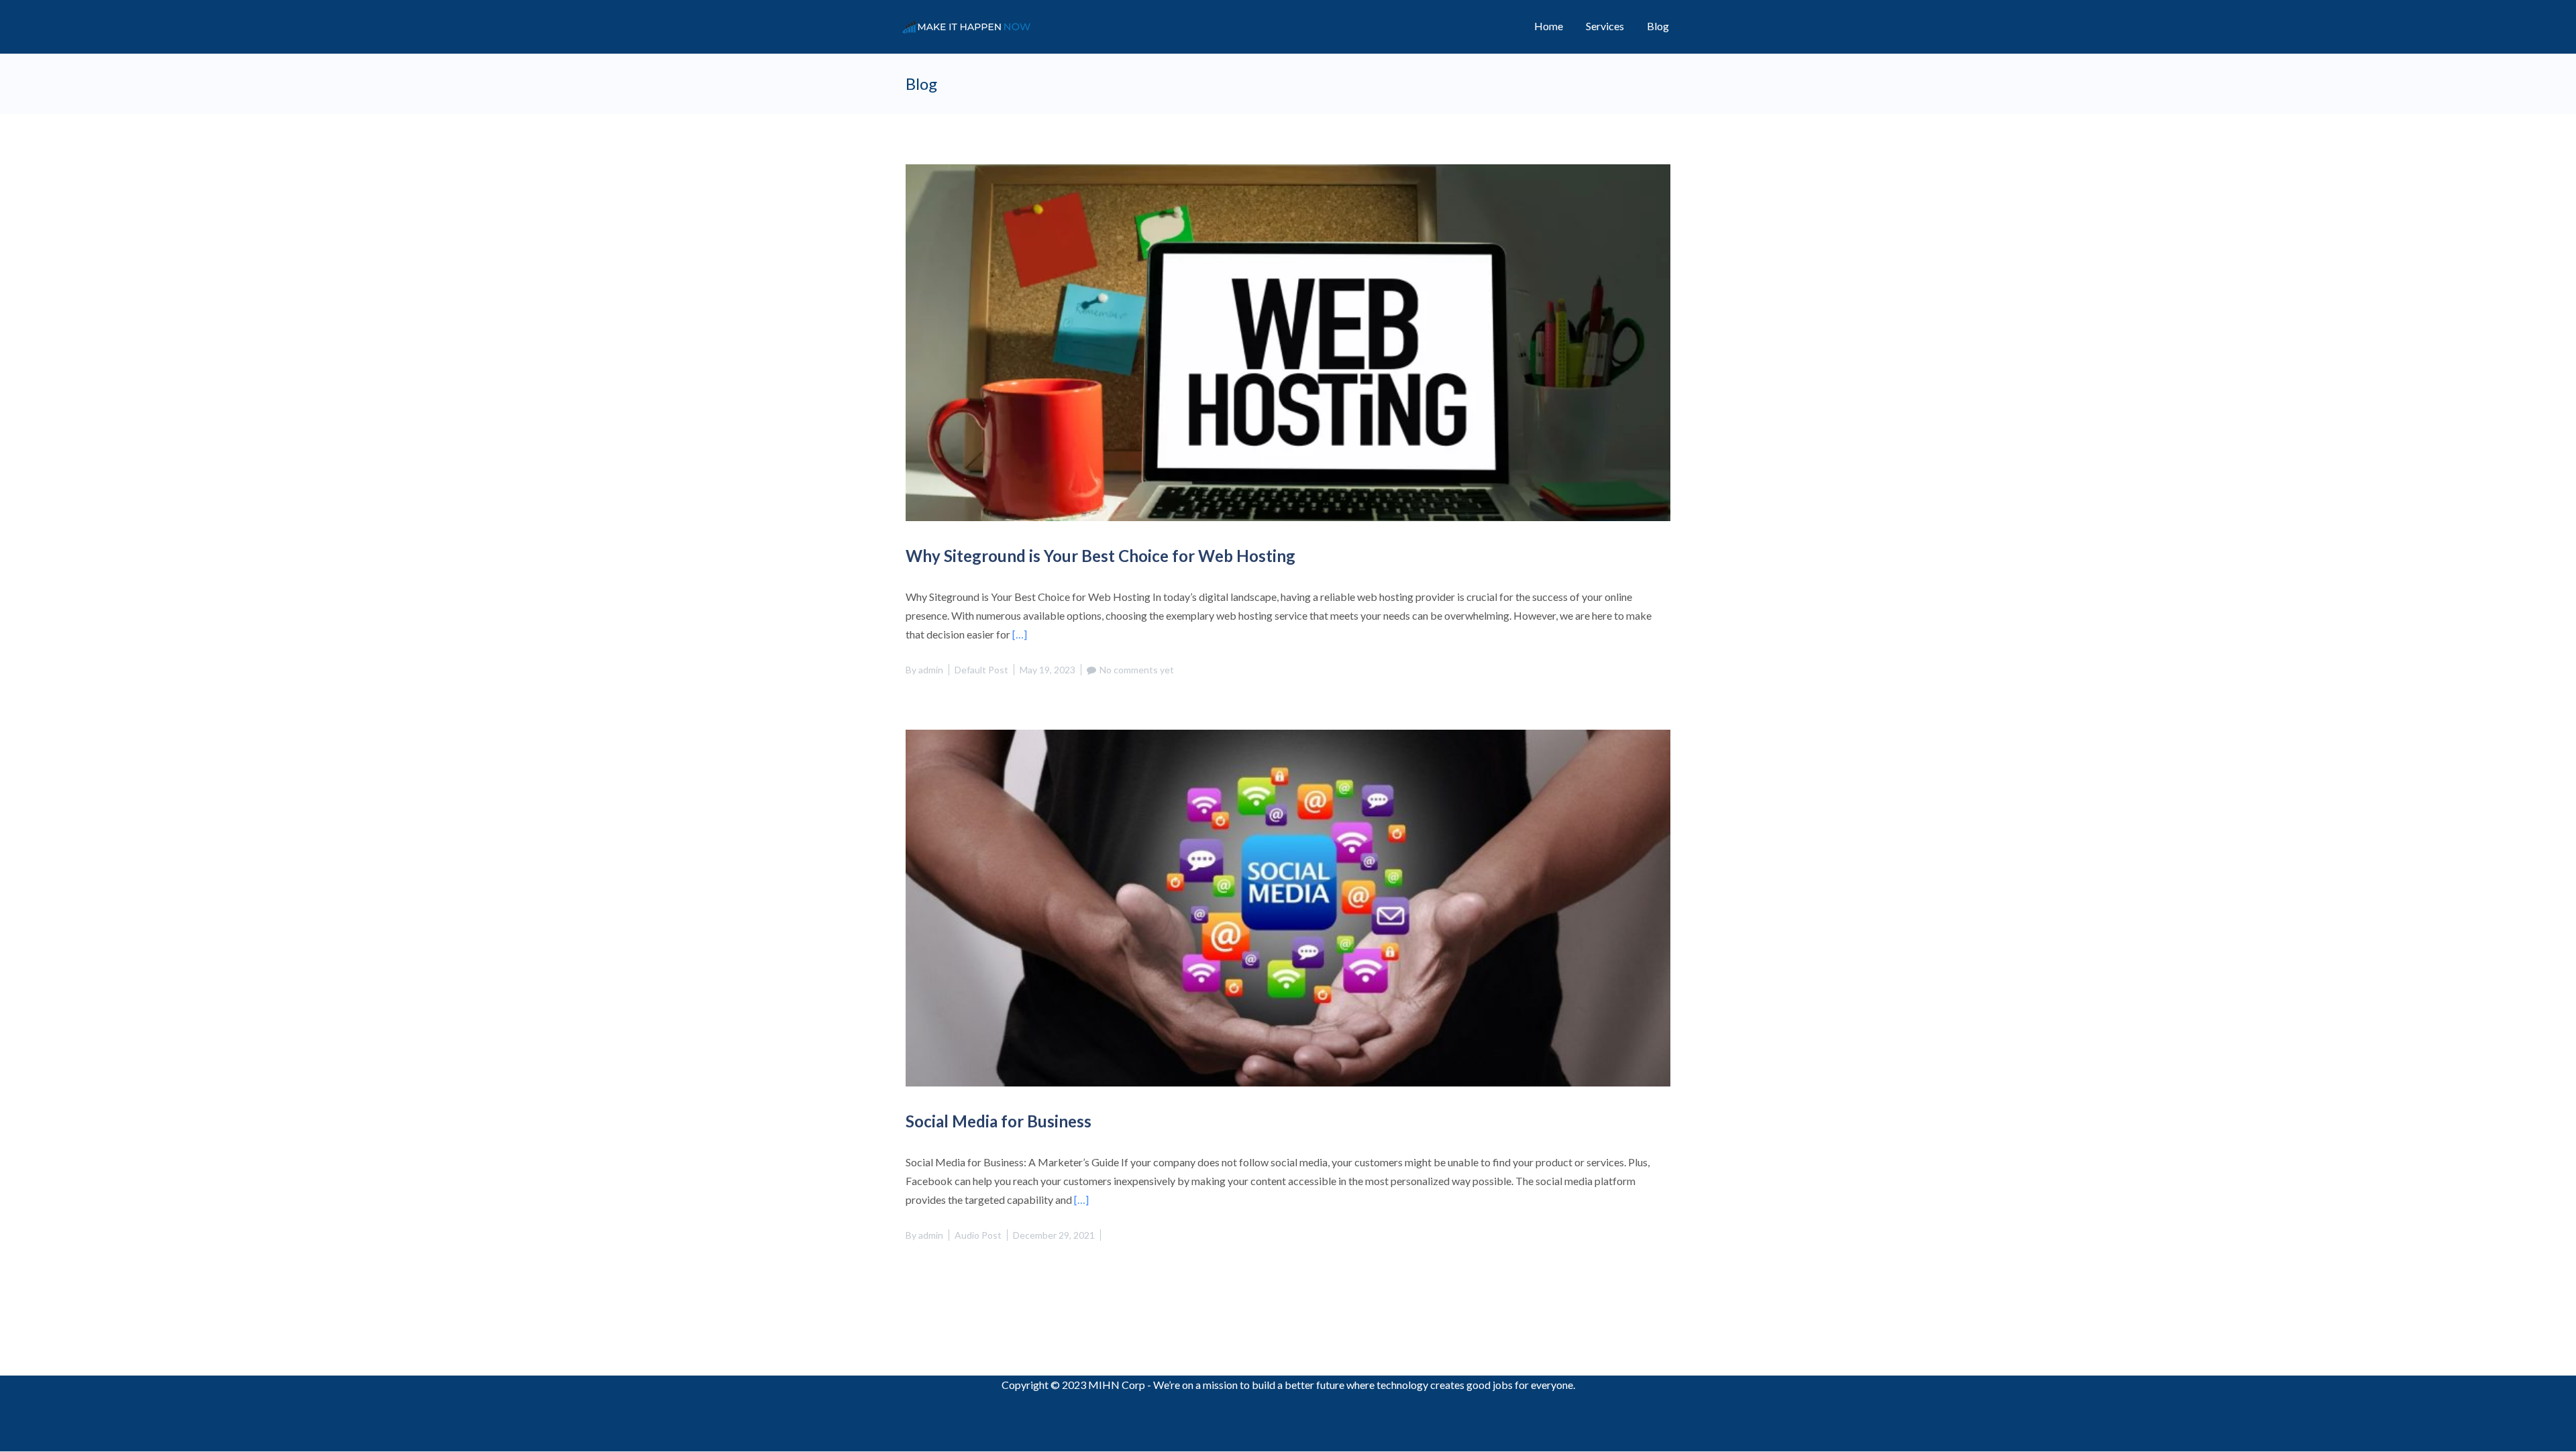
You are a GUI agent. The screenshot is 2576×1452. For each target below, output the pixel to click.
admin (931, 670)
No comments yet (1137, 670)
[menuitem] (1549, 26)
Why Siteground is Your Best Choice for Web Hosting (1101, 556)
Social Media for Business (999, 1121)
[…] (1020, 634)
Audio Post (978, 1235)
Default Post (981, 670)
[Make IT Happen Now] (971, 26)
